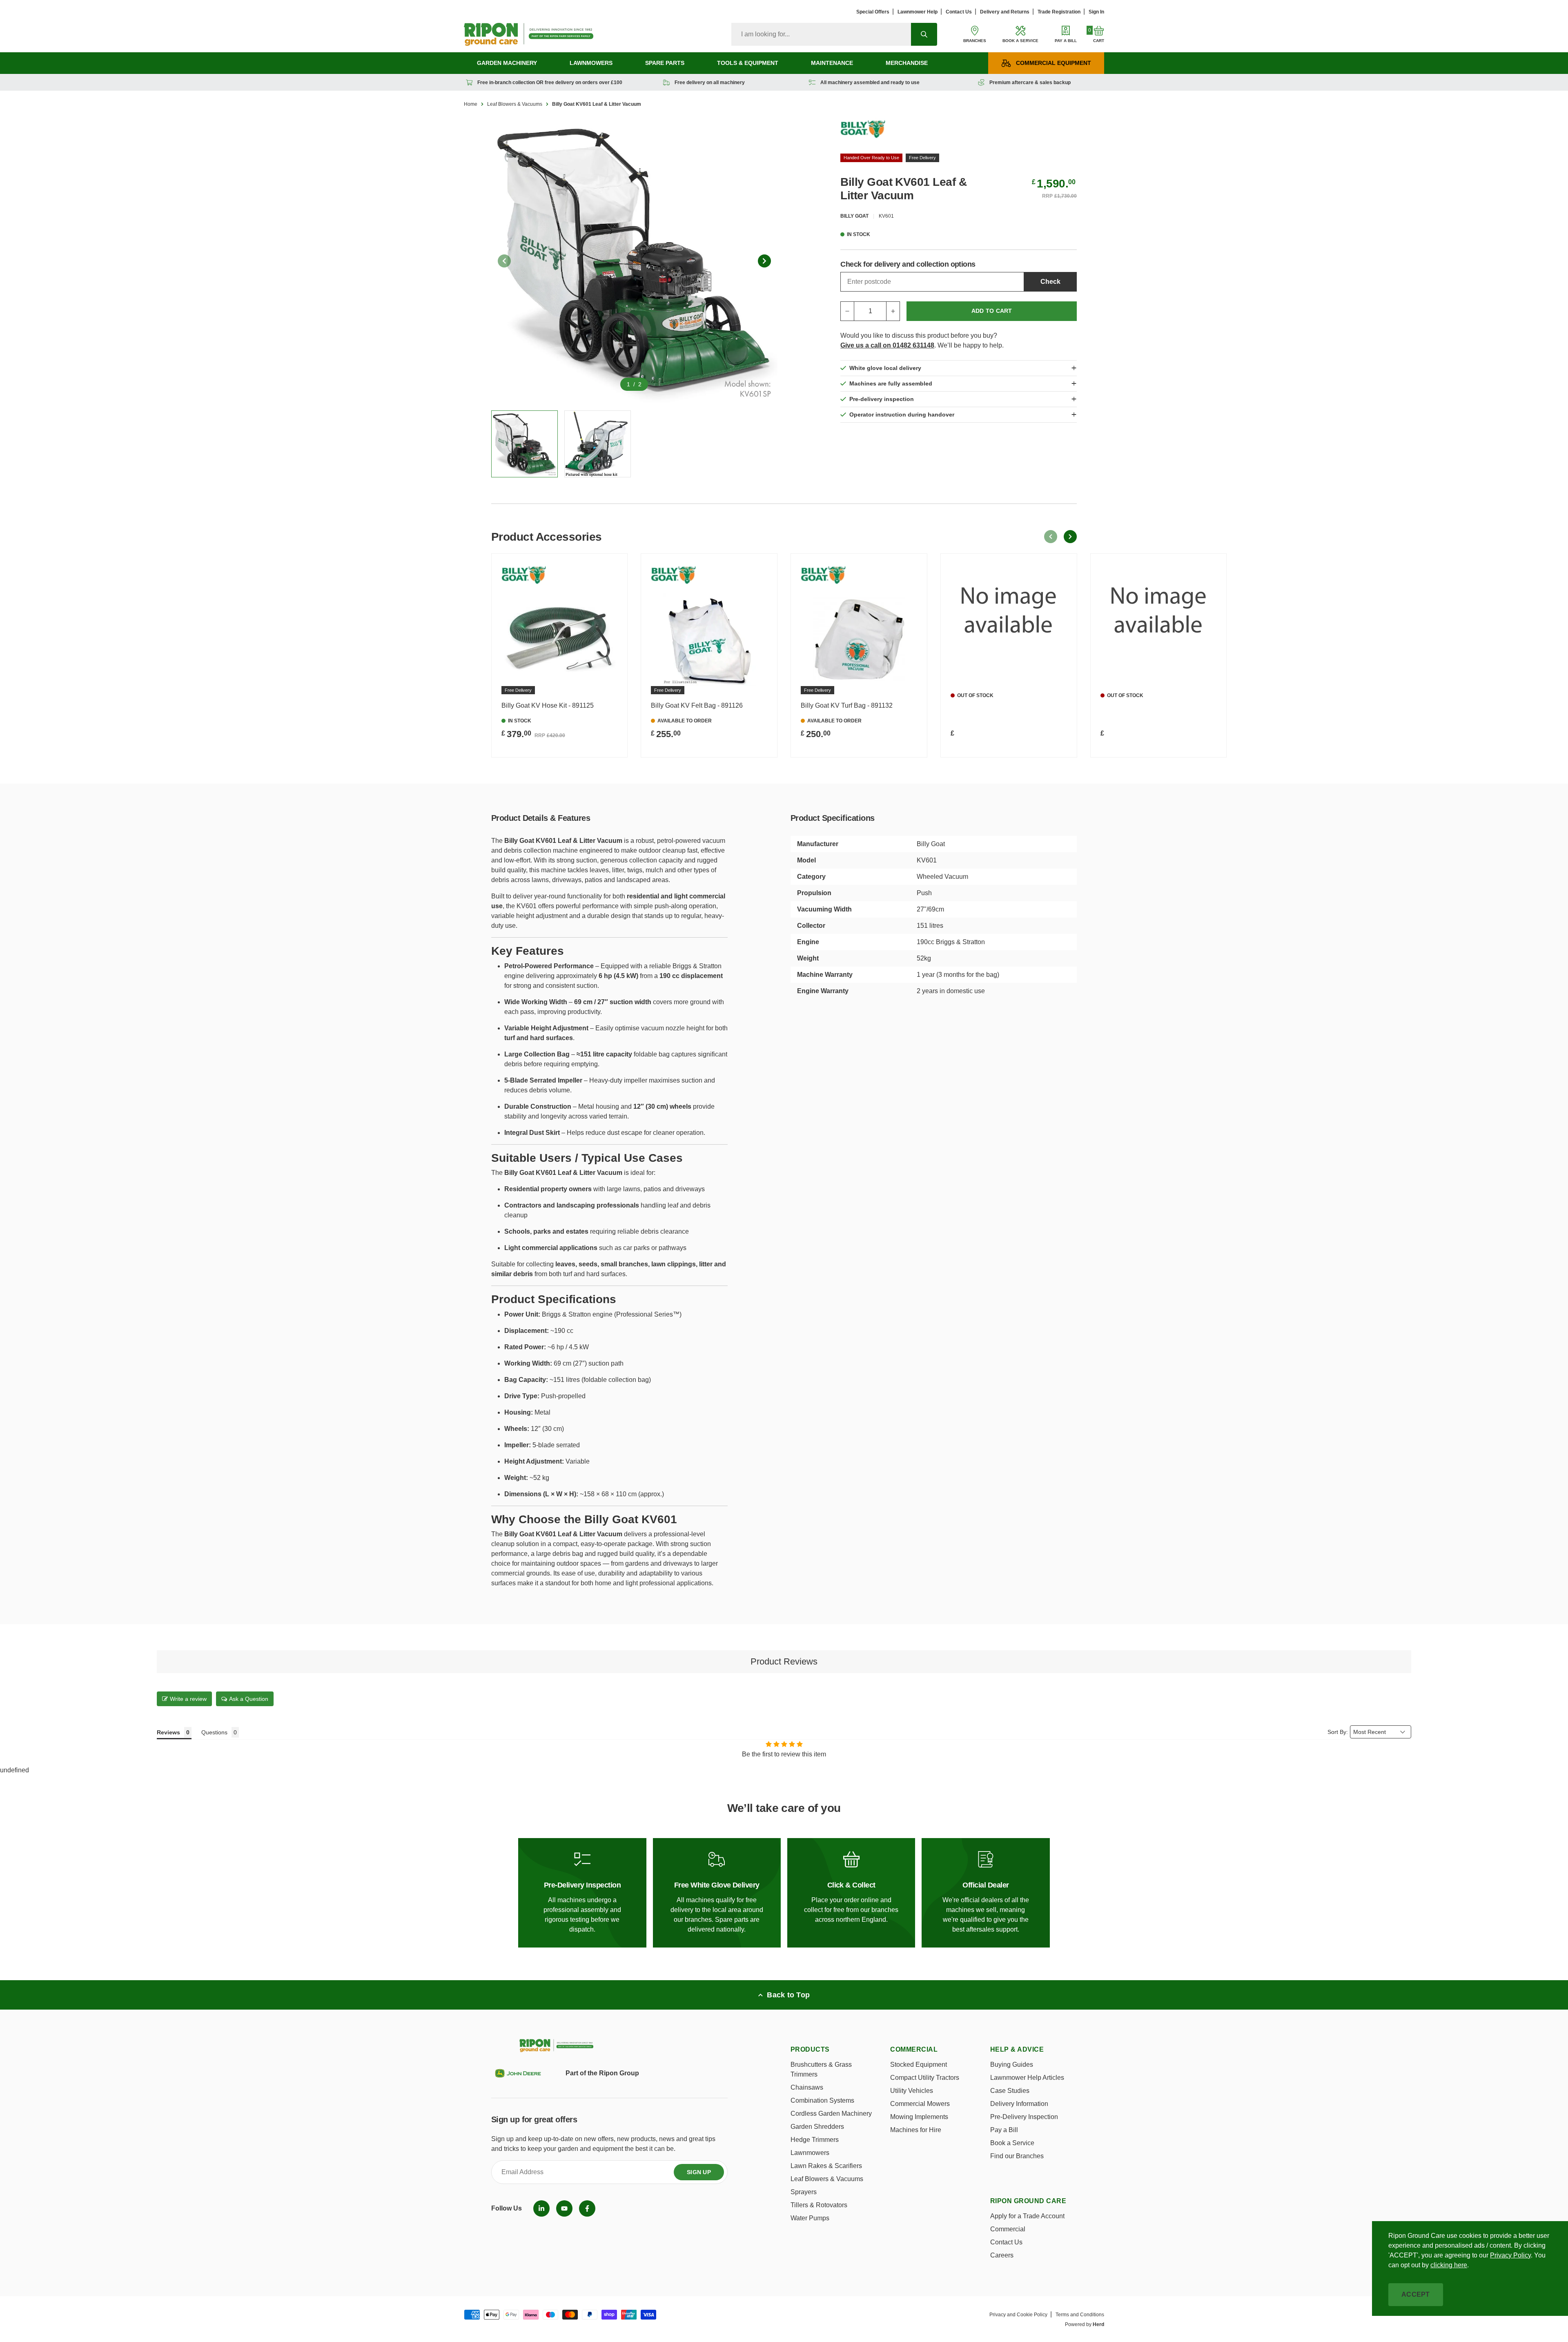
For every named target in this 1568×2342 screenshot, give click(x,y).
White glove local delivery (885, 368)
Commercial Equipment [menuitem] (1053, 63)
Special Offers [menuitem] (873, 12)
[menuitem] (541, 2208)
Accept (1416, 2294)
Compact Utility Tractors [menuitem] (925, 2078)
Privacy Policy (1510, 2255)
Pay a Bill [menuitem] (1004, 2130)
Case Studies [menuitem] (1010, 2091)
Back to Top (788, 1995)
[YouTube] (564, 2208)
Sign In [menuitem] (1096, 12)
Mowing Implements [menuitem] (919, 2117)
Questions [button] (214, 1732)
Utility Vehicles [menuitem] (912, 2091)
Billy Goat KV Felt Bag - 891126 (697, 705)
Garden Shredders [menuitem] (817, 2127)
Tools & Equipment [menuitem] (748, 63)
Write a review (188, 1699)
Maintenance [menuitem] (832, 63)
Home (471, 104)
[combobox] (821, 34)
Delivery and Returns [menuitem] (1005, 12)
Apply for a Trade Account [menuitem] (1027, 2216)
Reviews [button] (168, 1732)
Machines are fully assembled (891, 383)
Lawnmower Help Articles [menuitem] (1027, 2078)
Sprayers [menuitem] (804, 2192)
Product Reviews (784, 1661)
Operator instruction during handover (902, 414)
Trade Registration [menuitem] (1059, 12)
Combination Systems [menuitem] (822, 2100)
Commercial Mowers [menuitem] (920, 2104)
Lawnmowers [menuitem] (591, 63)
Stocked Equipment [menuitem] (919, 2065)
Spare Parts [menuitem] (665, 63)
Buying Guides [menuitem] (1012, 2065)
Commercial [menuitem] (1008, 2229)
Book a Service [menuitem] (1012, 2143)
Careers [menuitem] (1002, 2255)
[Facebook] (587, 2208)
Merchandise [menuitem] (907, 63)
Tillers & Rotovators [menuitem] (819, 2205)
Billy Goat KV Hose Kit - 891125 (548, 705)
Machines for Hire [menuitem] (916, 2130)
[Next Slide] (1070, 537)
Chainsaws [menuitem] (807, 2087)
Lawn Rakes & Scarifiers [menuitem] (826, 2166)
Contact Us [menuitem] (959, 12)
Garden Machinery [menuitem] (507, 63)
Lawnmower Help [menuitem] (918, 12)
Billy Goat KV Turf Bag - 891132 (847, 705)
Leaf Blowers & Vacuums (515, 104)
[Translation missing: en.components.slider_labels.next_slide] (764, 261)
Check (1050, 282)
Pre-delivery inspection (882, 399)
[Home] (529, 34)
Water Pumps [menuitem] (810, 2218)
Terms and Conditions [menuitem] (1080, 2315)
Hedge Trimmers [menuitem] (815, 2140)
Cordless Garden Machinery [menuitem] (831, 2114)
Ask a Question (249, 1699)
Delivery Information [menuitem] (1019, 2104)
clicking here (1449, 2265)
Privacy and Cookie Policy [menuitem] (1018, 2315)
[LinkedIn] (541, 2208)
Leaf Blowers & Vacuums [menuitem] (827, 2179)
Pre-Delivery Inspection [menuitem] (1024, 2117)
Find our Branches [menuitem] (1017, 2156)
